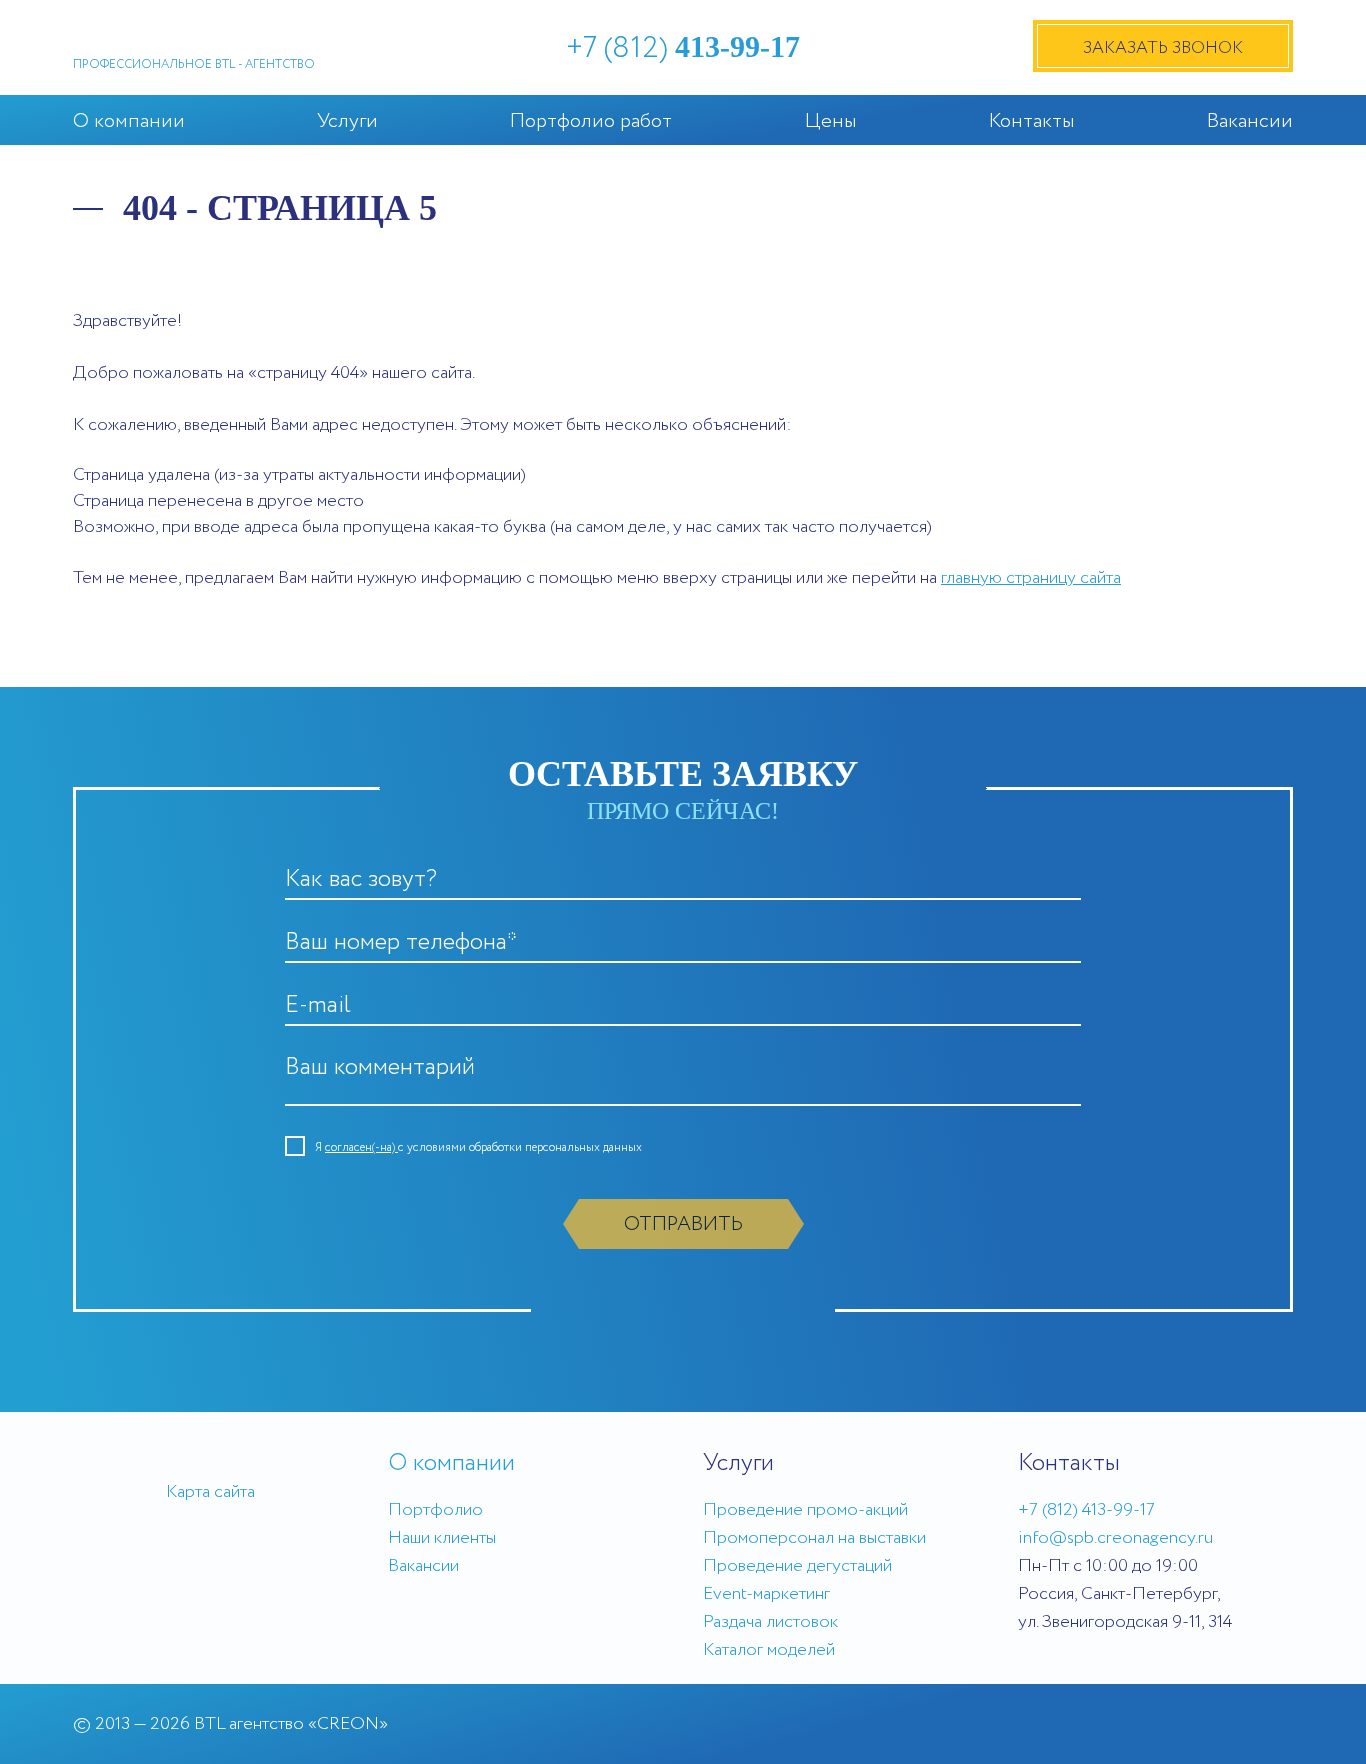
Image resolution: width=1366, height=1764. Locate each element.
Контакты (1032, 121)
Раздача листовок (770, 1622)
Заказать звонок (1163, 48)
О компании (129, 121)
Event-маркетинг (766, 1594)
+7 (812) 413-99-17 (1086, 1510)
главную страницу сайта (1031, 578)
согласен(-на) (361, 1147)
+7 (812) (683, 48)
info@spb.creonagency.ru (1115, 1538)
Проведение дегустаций (797, 1566)
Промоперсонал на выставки (814, 1538)
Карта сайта (210, 1492)
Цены (831, 121)
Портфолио (435, 1510)
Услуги (347, 121)
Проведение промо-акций (805, 1510)
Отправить (683, 1224)
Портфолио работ (591, 121)
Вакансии (1250, 121)
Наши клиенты (442, 1538)
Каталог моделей (769, 1650)
